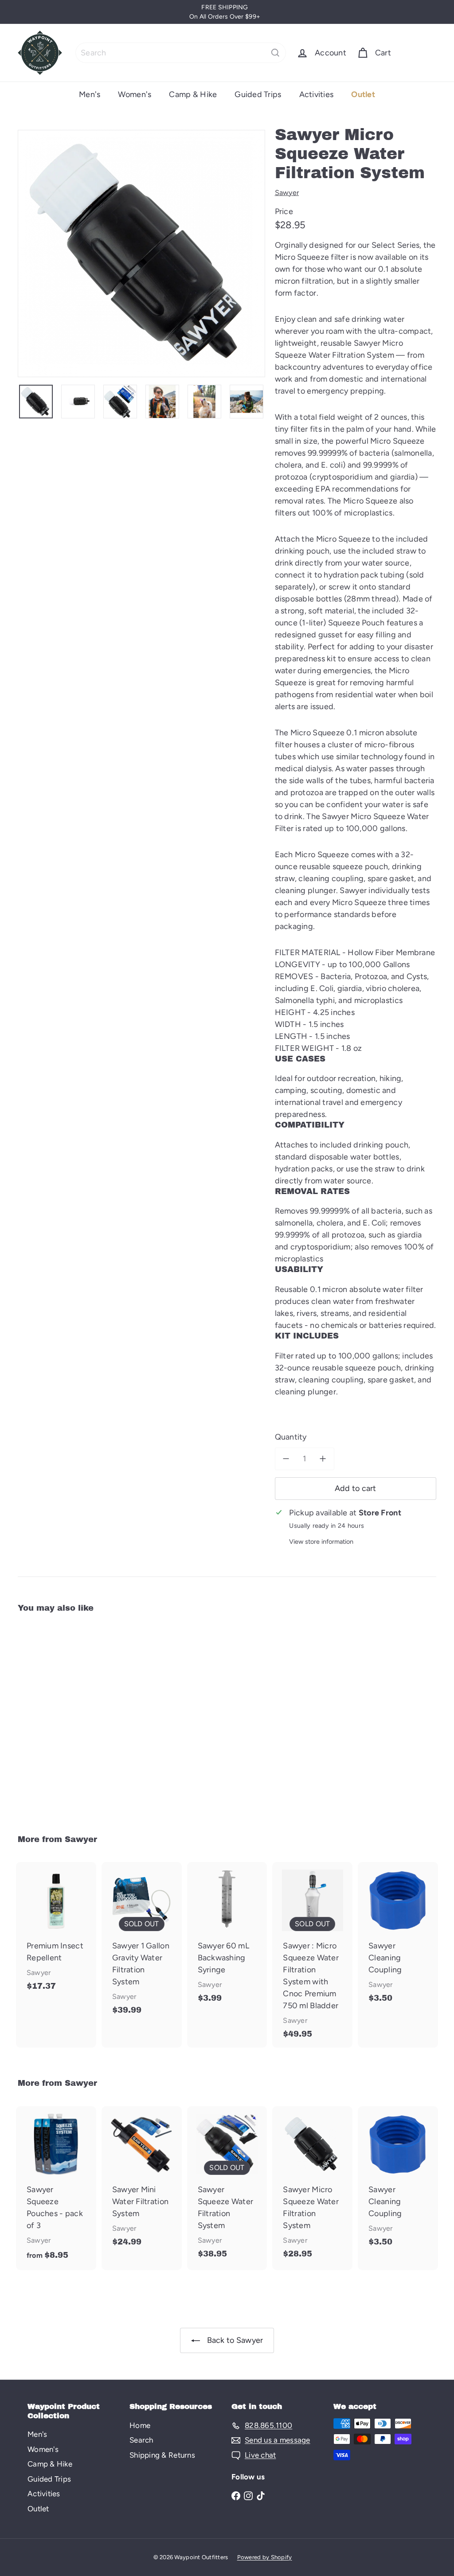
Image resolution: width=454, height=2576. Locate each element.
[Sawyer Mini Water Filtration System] (142, 2181)
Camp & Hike (193, 94)
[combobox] (181, 53)
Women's (135, 94)
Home (140, 2425)
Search (141, 2440)
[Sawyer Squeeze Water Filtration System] (227, 2187)
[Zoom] (141, 254)
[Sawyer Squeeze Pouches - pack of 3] (56, 2188)
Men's (90, 94)
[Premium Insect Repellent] (56, 1931)
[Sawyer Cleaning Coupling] (398, 1937)
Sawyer (81, 1839)
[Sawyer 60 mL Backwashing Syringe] (227, 1937)
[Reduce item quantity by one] (286, 1459)
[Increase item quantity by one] (323, 1459)
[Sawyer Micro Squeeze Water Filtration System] (49, 1717)
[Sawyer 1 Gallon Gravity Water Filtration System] (142, 1943)
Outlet (363, 94)
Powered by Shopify (265, 2557)
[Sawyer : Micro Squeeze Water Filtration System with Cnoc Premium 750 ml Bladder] (312, 1955)
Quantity (291, 1437)
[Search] (275, 53)
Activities (317, 94)
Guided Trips (258, 94)
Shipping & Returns (162, 2455)
